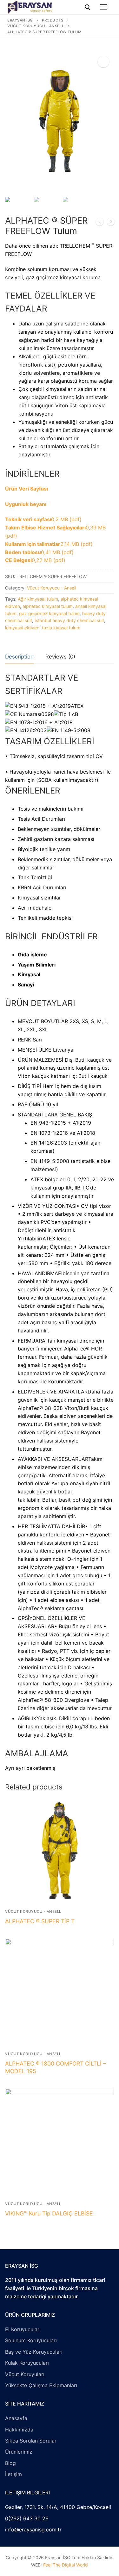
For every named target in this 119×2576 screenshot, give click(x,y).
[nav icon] (104, 7)
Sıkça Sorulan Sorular (31, 2441)
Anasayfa (16, 2418)
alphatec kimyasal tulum (48, 606)
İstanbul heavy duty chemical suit (69, 620)
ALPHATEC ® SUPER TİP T (40, 1921)
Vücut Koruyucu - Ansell (52, 588)
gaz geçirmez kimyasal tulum (49, 613)
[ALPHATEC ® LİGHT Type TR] (100, 223)
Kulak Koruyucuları (27, 2363)
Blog (10, 2463)
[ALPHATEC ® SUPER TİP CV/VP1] (111, 223)
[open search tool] (88, 7)
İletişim (13, 2474)
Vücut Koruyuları (25, 2374)
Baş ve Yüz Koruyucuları (34, 2352)
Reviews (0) (60, 657)
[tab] (19, 657)
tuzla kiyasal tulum (61, 628)
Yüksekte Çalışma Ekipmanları (41, 2385)
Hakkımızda (19, 2430)
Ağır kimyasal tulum (38, 599)
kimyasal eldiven (22, 628)
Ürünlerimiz (19, 2452)
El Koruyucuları (23, 2329)
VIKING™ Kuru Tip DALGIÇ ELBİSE (49, 2213)
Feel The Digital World (66, 2565)
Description (19, 657)
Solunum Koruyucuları (31, 2340)
